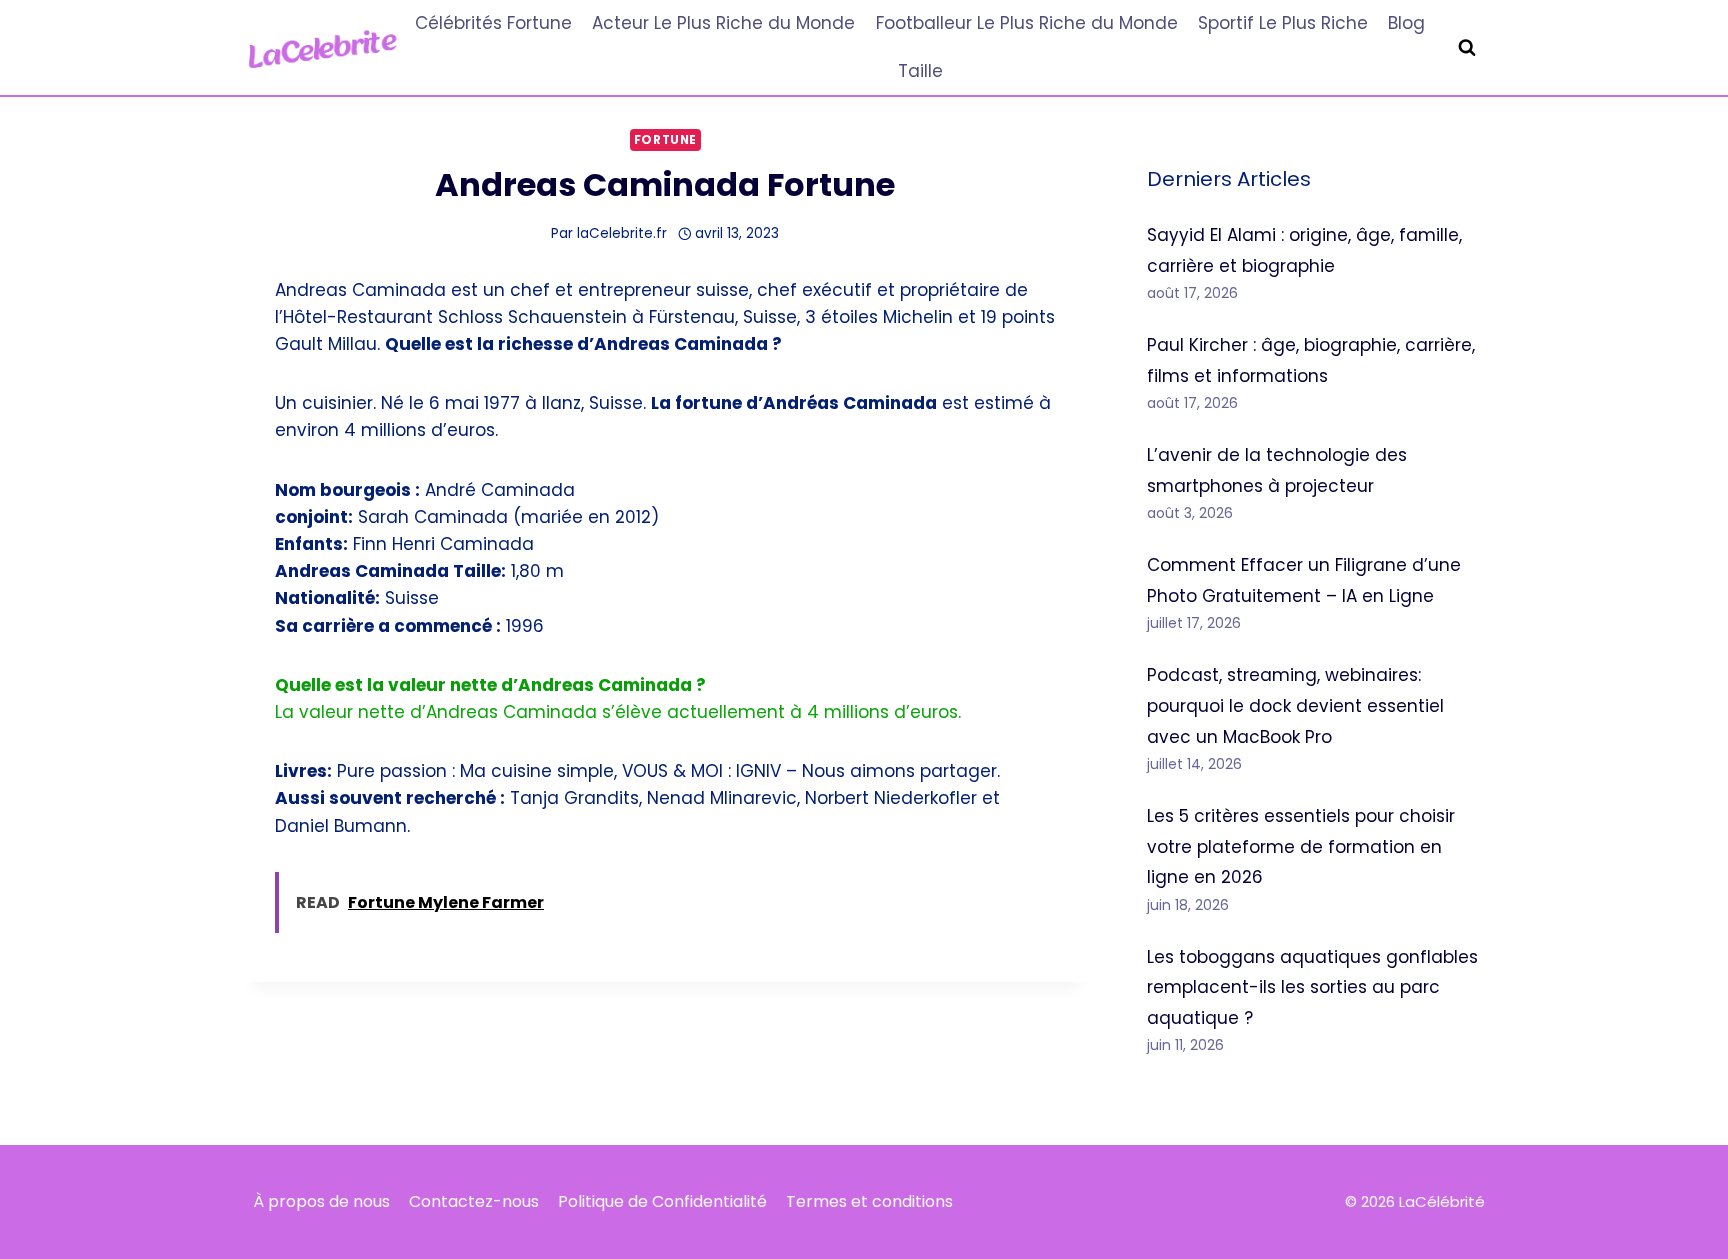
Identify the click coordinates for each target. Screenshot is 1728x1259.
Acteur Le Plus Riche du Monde (723, 23)
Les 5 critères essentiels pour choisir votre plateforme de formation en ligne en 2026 (1301, 846)
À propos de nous (321, 1201)
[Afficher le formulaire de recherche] (1467, 48)
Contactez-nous (474, 1201)
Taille (920, 71)
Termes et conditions (869, 1201)
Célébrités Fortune (493, 23)
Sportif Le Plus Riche (1283, 23)
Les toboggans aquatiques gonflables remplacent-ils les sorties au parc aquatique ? (1312, 987)
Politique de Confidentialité (662, 1201)
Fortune (665, 140)
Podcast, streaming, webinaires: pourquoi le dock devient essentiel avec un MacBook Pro (1295, 705)
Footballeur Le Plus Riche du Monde (1027, 23)
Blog (1406, 23)
